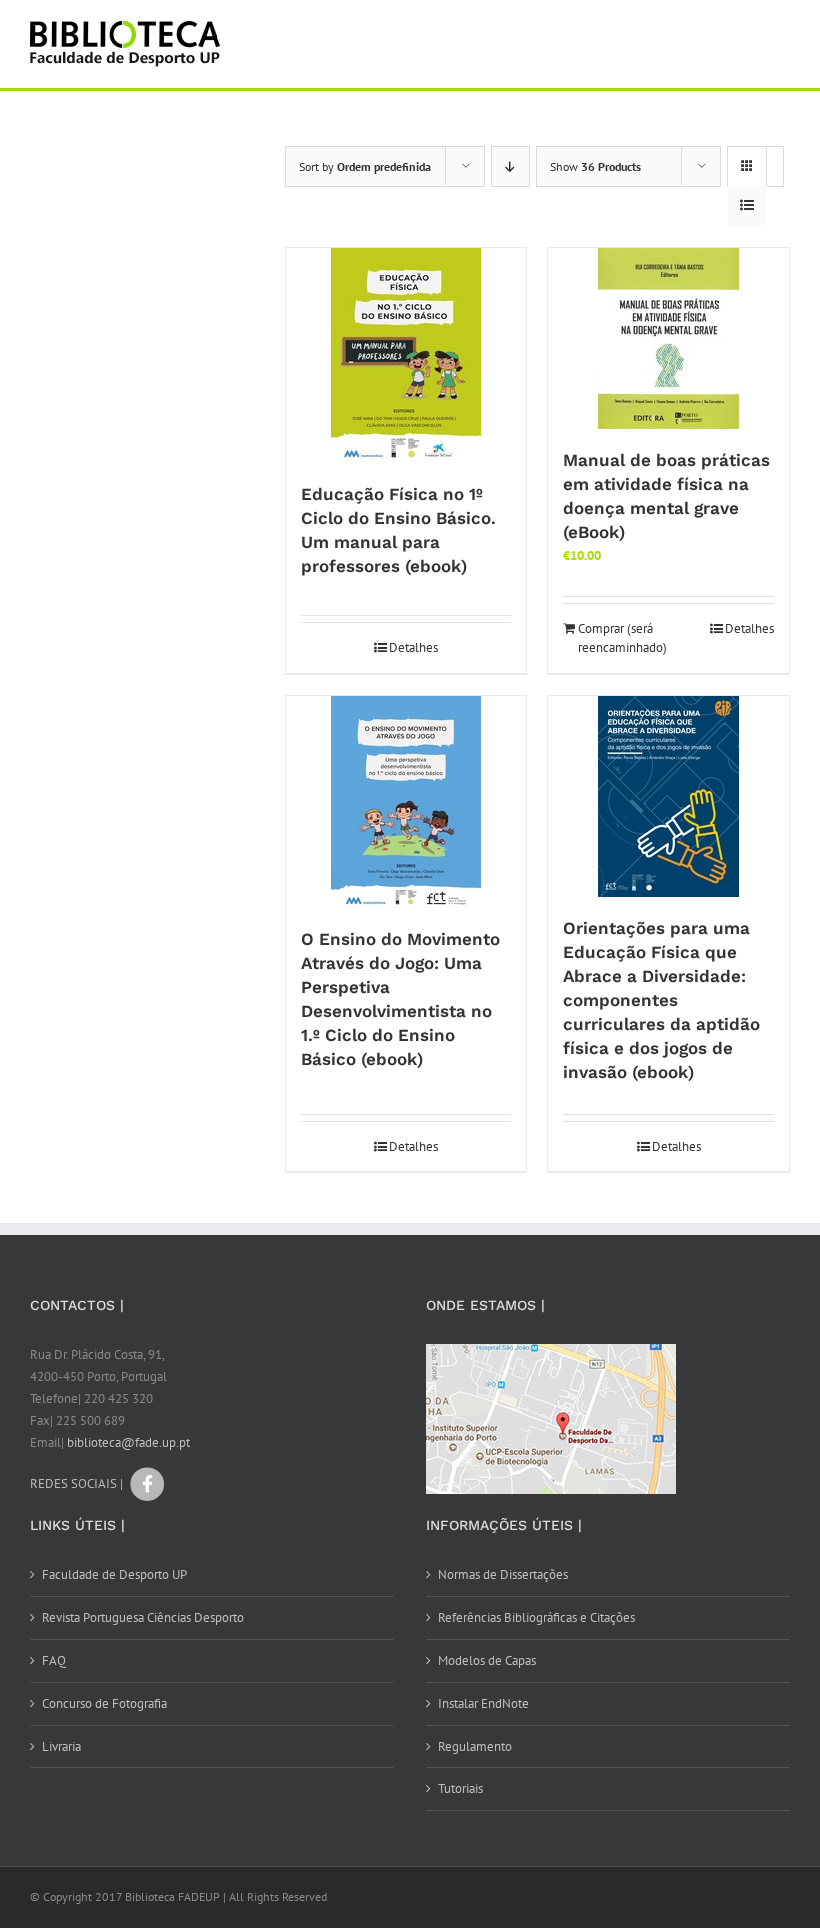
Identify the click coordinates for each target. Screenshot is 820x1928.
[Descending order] (510, 166)
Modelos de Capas (487, 1660)
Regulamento (475, 1746)
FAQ (54, 1660)
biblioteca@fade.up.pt (128, 1442)
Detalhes (413, 647)
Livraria (61, 1746)
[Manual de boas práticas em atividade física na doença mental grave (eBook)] (668, 338)
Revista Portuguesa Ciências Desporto (143, 1617)
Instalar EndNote (483, 1703)
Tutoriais (460, 1788)
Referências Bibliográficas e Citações (536, 1617)
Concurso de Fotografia (104, 1703)
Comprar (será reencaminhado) (622, 638)
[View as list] (747, 205)
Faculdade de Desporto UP (114, 1574)
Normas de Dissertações (503, 1574)
